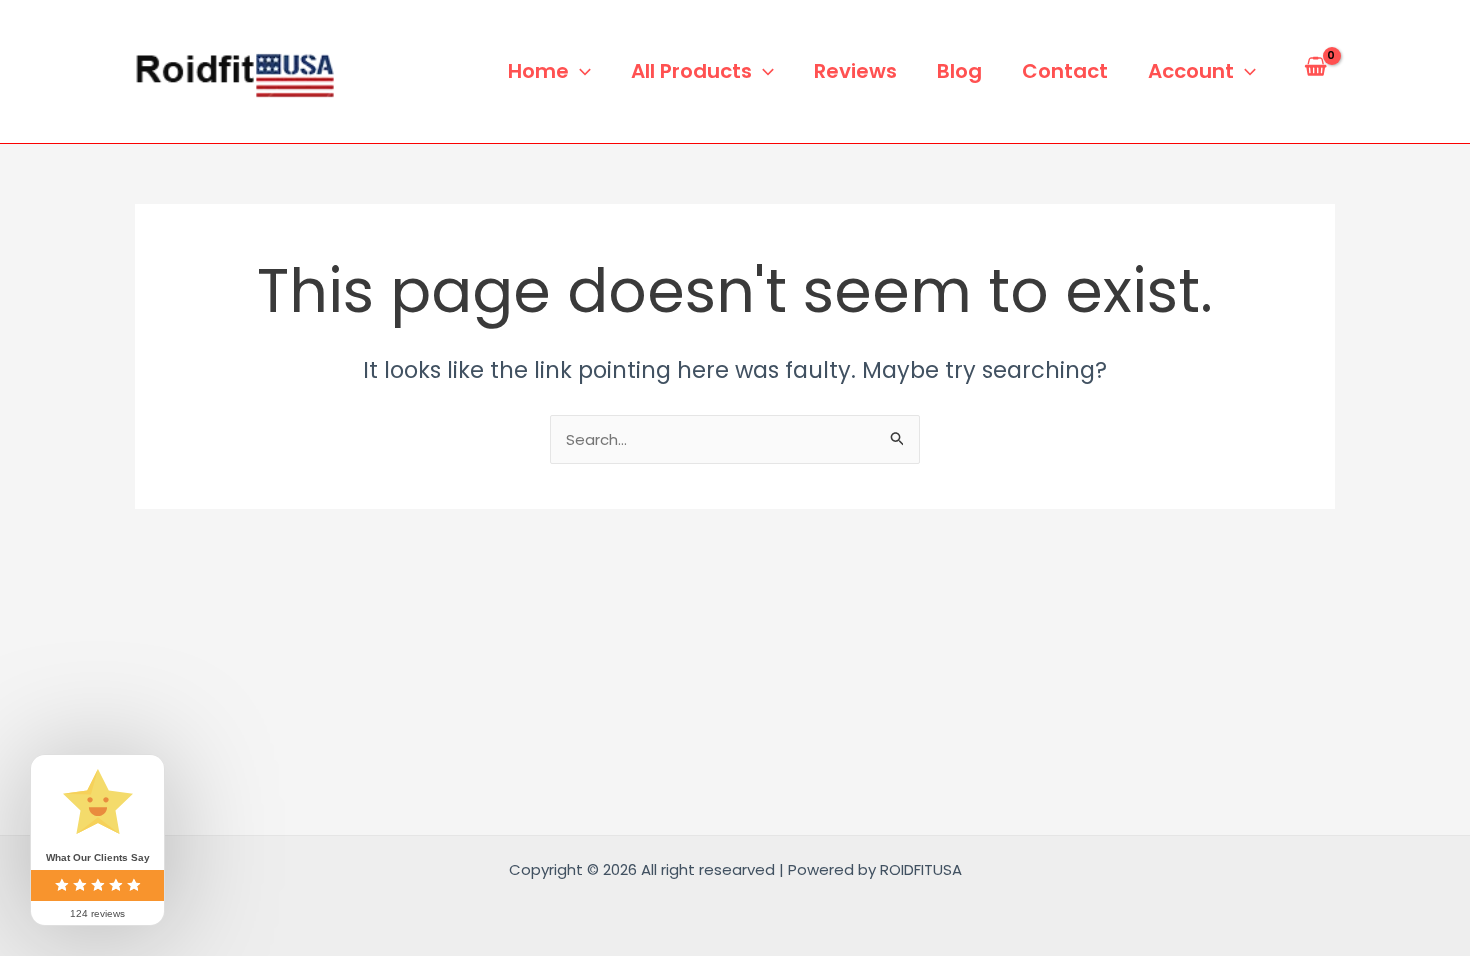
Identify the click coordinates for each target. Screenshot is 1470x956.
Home (538, 71)
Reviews (855, 71)
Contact (1065, 71)
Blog (959, 71)
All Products (691, 71)
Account (1191, 71)
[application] (580, 71)
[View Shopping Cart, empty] (1315, 71)
